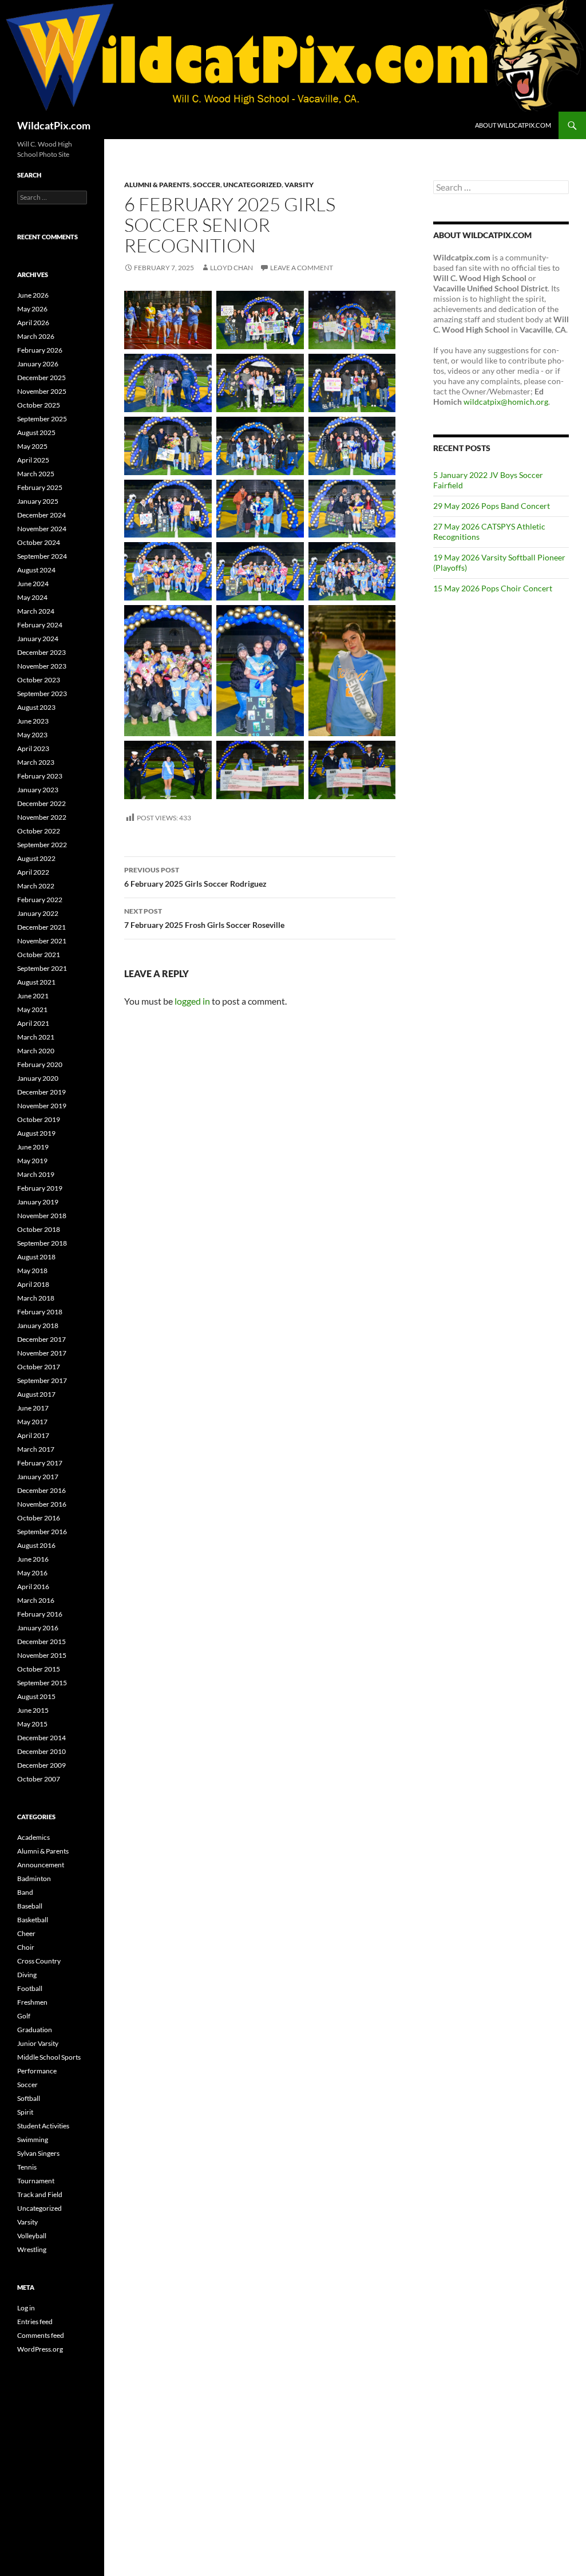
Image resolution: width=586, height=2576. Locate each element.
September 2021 (42, 968)
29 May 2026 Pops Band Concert (492, 506)
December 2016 (41, 1490)
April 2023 (33, 748)
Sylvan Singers (38, 2153)
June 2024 (33, 584)
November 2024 (42, 529)
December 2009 (41, 1765)
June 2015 (33, 1710)
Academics (33, 1837)
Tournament (36, 2181)
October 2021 (39, 955)
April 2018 (33, 1284)
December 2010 (41, 1751)
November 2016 (42, 1504)
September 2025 (42, 419)
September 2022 (42, 845)
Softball (29, 2098)
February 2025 (40, 487)
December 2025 (41, 378)
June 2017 (33, 1408)
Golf (24, 2016)
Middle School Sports (49, 2057)
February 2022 (40, 900)
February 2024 (40, 625)
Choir (26, 1947)
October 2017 (39, 1367)
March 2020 (36, 1051)
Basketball (33, 1920)
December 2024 (41, 515)
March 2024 (36, 611)
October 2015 (39, 1669)
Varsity (299, 185)
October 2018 (39, 1229)
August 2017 (36, 1394)
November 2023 (42, 666)
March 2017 (36, 1449)
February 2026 (40, 350)
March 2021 (36, 1037)
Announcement (41, 1865)
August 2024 (36, 570)
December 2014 (41, 1738)
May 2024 (32, 597)
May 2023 (32, 735)
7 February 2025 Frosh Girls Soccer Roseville (204, 918)
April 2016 (33, 1587)
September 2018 (42, 1243)
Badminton (34, 1878)
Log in (26, 2308)
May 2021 (32, 1010)
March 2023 (36, 762)
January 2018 (38, 1325)
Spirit (25, 2112)
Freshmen (32, 2002)
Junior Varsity (38, 2043)
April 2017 (33, 1435)
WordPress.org (40, 2349)
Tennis (27, 2167)
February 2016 (40, 1614)
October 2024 (39, 542)
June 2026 (33, 295)
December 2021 (41, 927)
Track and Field (40, 2194)
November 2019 (42, 1106)
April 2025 (33, 460)
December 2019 (41, 1092)
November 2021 (42, 941)
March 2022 (36, 886)
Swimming (33, 2140)
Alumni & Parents (157, 185)
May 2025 (32, 446)
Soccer (207, 185)
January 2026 (38, 364)
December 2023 (41, 652)
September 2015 (42, 1683)
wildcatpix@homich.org (506, 402)
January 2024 (38, 639)
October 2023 (39, 680)
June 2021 (33, 996)
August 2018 (36, 1257)
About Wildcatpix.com (513, 125)
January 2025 (38, 501)
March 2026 (36, 336)
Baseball (30, 1906)
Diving (27, 1975)
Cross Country (39, 1961)
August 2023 (36, 707)
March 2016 (36, 1600)
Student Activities (43, 2126)
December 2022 (41, 803)
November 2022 (42, 817)
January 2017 (38, 1477)
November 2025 (42, 391)
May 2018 (32, 1271)
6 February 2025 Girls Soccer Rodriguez (195, 877)
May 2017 (32, 1422)
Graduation (35, 2030)
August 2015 (36, 1696)
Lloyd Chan (231, 268)
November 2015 (42, 1655)
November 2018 (42, 1216)
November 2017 (42, 1353)
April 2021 (33, 1023)
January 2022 (38, 913)
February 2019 (40, 1188)
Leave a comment (302, 268)
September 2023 (42, 694)
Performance (37, 2071)
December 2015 (41, 1641)
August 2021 (36, 982)
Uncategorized (252, 185)
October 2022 (39, 831)
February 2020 (40, 1064)
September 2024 (42, 556)
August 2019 (36, 1133)
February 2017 (40, 1463)
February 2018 (40, 1312)
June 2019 (33, 1147)
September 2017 (42, 1380)
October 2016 (39, 1518)
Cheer (26, 1933)
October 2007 (39, 1779)
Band (25, 1892)
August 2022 (36, 858)
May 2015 (32, 1724)
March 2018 (36, 1298)
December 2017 (41, 1339)
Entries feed (35, 2322)
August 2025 (36, 432)
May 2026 (32, 309)
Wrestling (32, 2249)
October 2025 (39, 405)
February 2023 (40, 776)
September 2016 (42, 1532)
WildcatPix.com (54, 125)
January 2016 (38, 1628)
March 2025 (36, 474)
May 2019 (32, 1161)
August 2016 (36, 1545)
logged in (192, 1001)
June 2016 (33, 1559)
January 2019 (38, 1202)
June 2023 (33, 721)
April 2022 (33, 872)
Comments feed (41, 2335)
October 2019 (39, 1119)
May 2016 (32, 1573)
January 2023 (38, 790)
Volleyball (32, 2236)
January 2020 (38, 1078)
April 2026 (33, 323)
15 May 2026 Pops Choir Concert (493, 588)
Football (30, 1988)
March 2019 (36, 1174)
